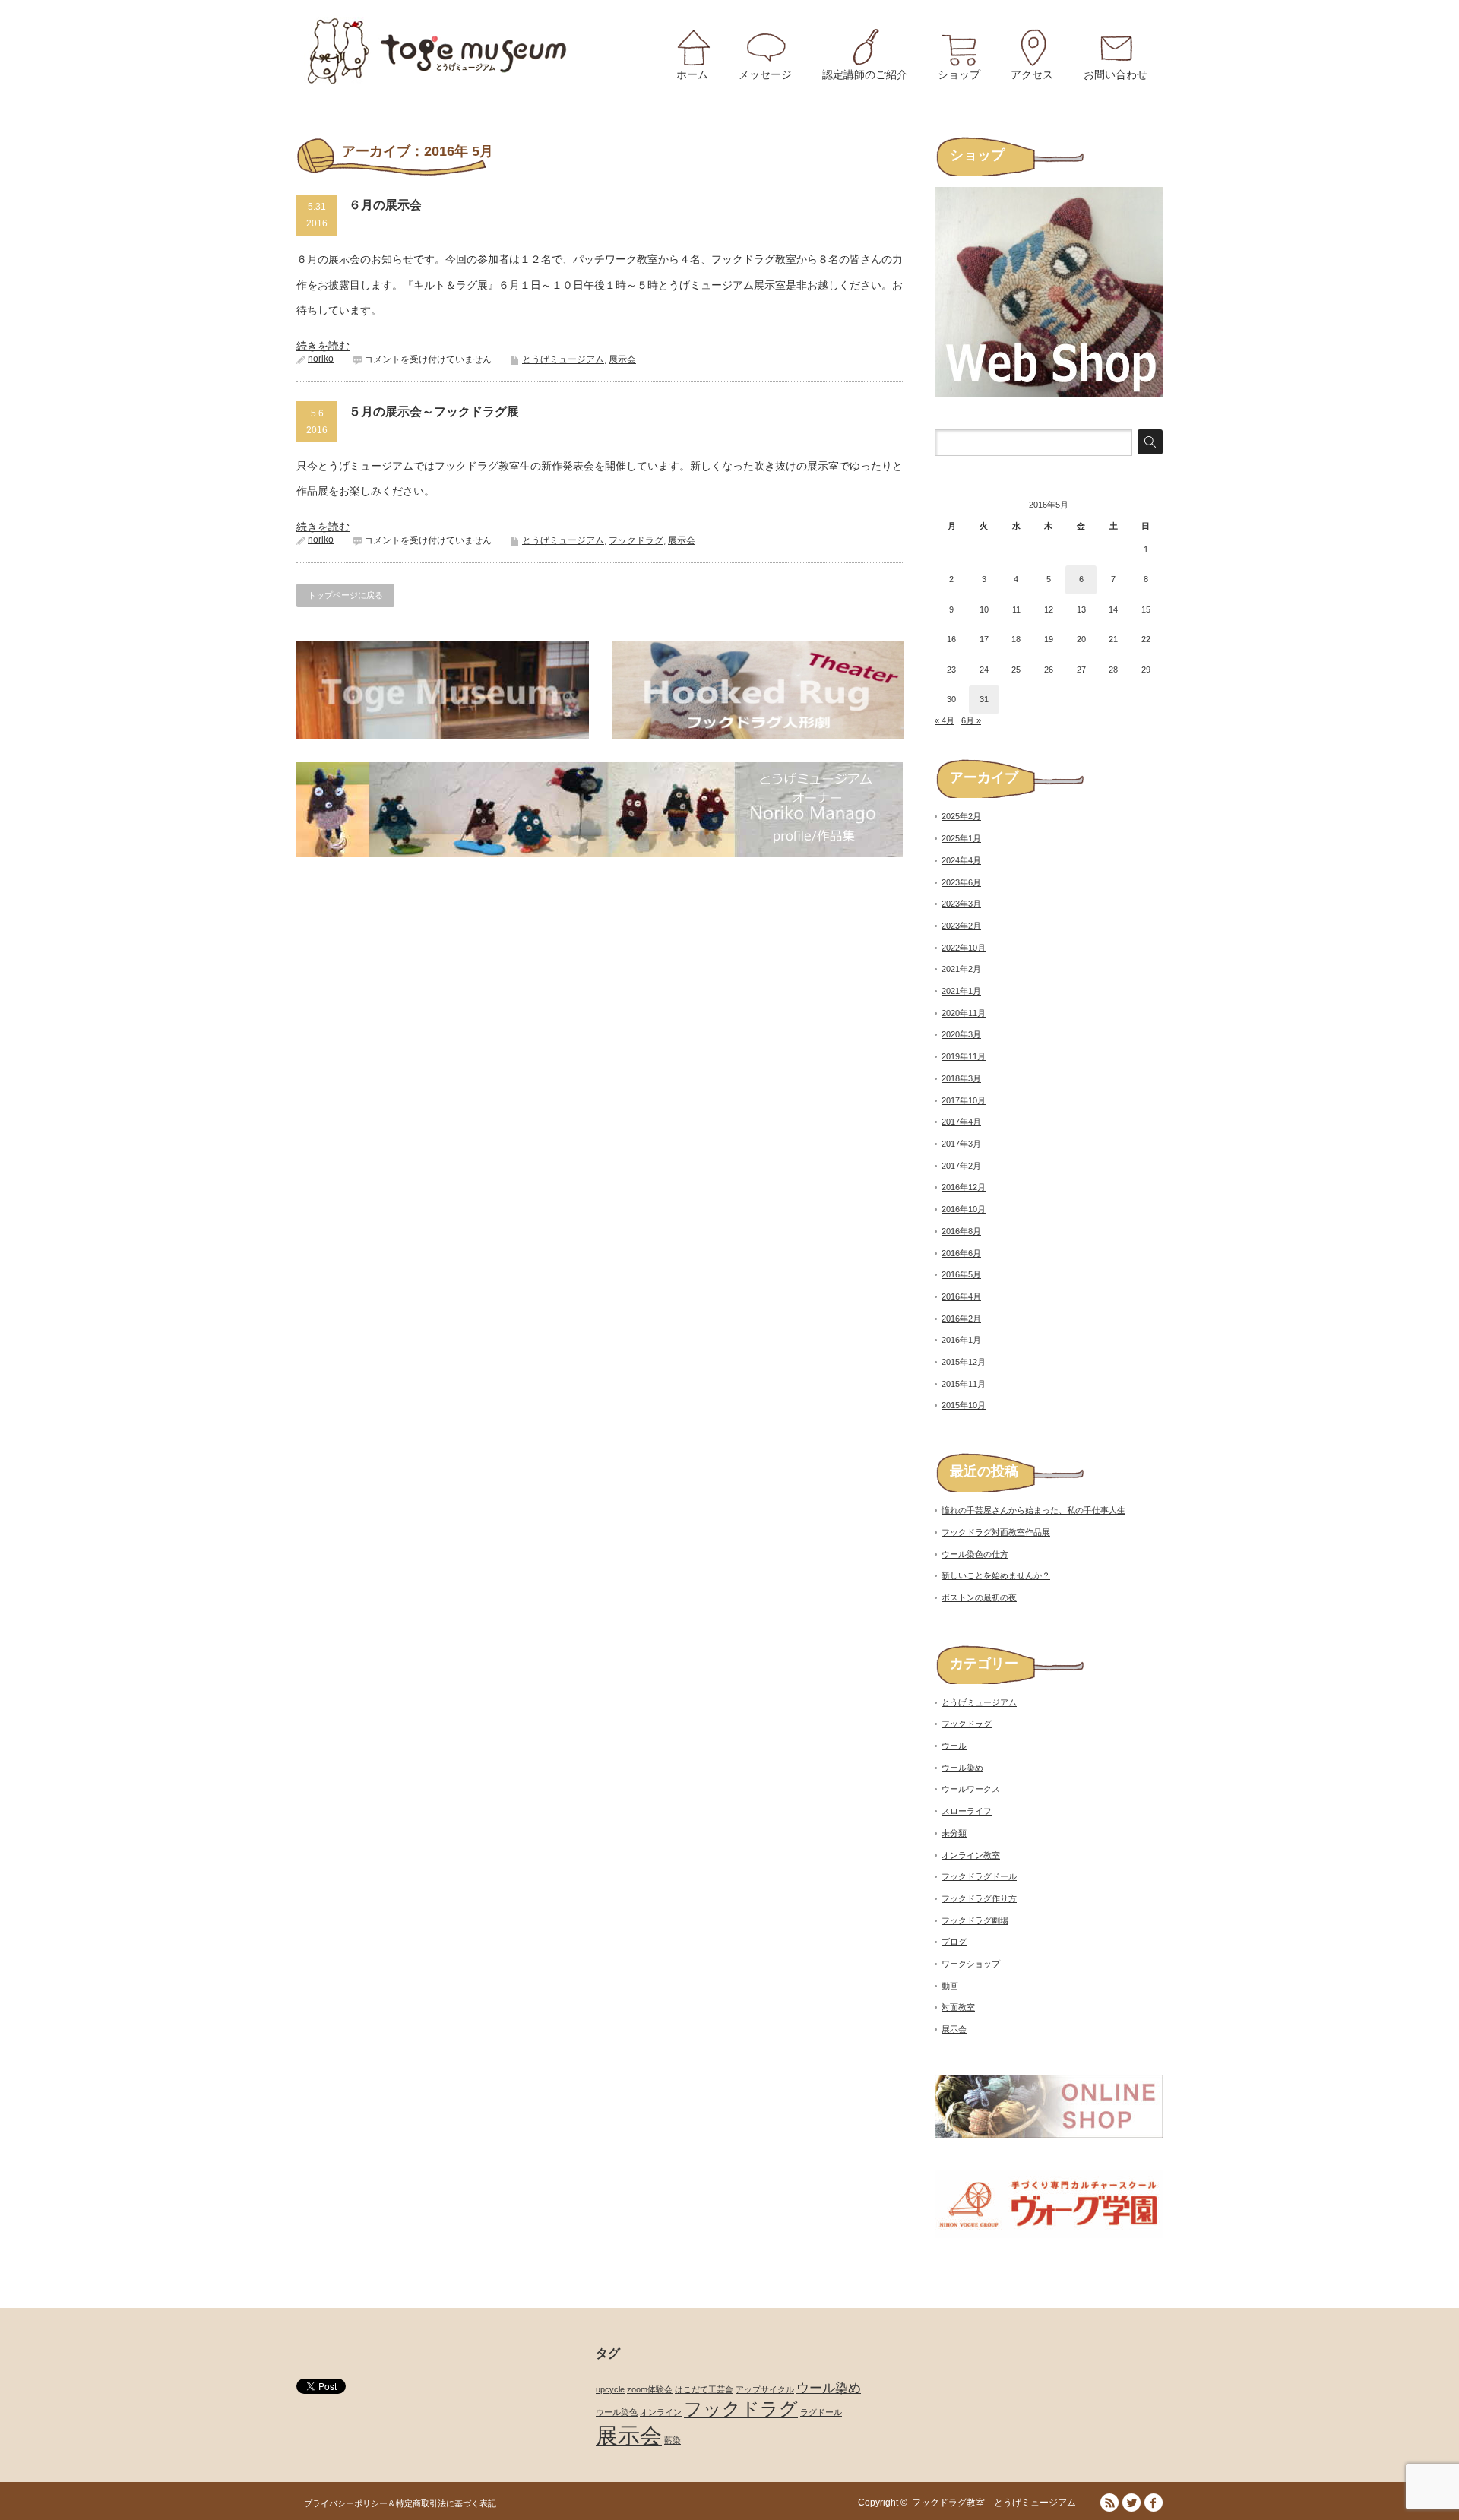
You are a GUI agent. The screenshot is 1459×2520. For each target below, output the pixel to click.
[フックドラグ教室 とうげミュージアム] (438, 51)
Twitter (1131, 2503)
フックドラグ (636, 540)
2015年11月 (964, 1384)
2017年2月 (961, 1166)
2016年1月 (961, 1340)
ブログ (954, 1942)
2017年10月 (964, 1100)
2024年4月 (961, 860)
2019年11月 (964, 1056)
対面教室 (958, 2007)
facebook (1154, 2503)
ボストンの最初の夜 (979, 1597)
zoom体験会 (650, 2389)
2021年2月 (961, 969)
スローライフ (967, 1811)
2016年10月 (964, 1209)
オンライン (661, 2412)
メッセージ (765, 74)
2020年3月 (961, 1034)
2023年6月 (961, 882)
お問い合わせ (1116, 74)
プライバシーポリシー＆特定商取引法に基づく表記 (400, 2503)
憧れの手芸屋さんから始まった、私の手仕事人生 (1033, 1510)
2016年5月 (961, 1274)
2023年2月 (961, 926)
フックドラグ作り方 (979, 1898)
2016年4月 (961, 1296)
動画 (950, 1986)
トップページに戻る (345, 595)
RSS (1109, 2503)
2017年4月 (961, 1122)
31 (984, 699)
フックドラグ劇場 (975, 1920)
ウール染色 (617, 2412)
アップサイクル (765, 2389)
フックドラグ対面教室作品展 (996, 1532)
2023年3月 (961, 904)
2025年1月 (961, 838)
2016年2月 (961, 1319)
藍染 (673, 2440)
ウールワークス (971, 1789)
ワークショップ (971, 1964)
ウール (954, 1746)
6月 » (971, 720)
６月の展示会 (385, 205)
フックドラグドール (979, 1876)
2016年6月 (961, 1253)
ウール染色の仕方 (975, 1554)
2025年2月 (961, 816)
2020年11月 (964, 1013)
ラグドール (821, 2412)
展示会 (622, 359)
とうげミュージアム (563, 359)
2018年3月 (961, 1078)
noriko (321, 359)
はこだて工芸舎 (704, 2389)
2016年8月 (961, 1231)
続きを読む (323, 346)
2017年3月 (961, 1144)
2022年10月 (964, 948)
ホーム (692, 74)
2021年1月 (961, 991)
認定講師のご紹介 (865, 74)
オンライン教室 (971, 1855)
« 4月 (945, 720)
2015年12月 (964, 1362)
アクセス (1032, 74)
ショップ (959, 74)
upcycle (610, 2389)
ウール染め (962, 1768)
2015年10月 (964, 1405)
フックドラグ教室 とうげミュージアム (999, 2503)
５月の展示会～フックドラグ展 (434, 412)
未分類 (954, 1833)
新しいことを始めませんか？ (996, 1575)
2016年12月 (964, 1187)
